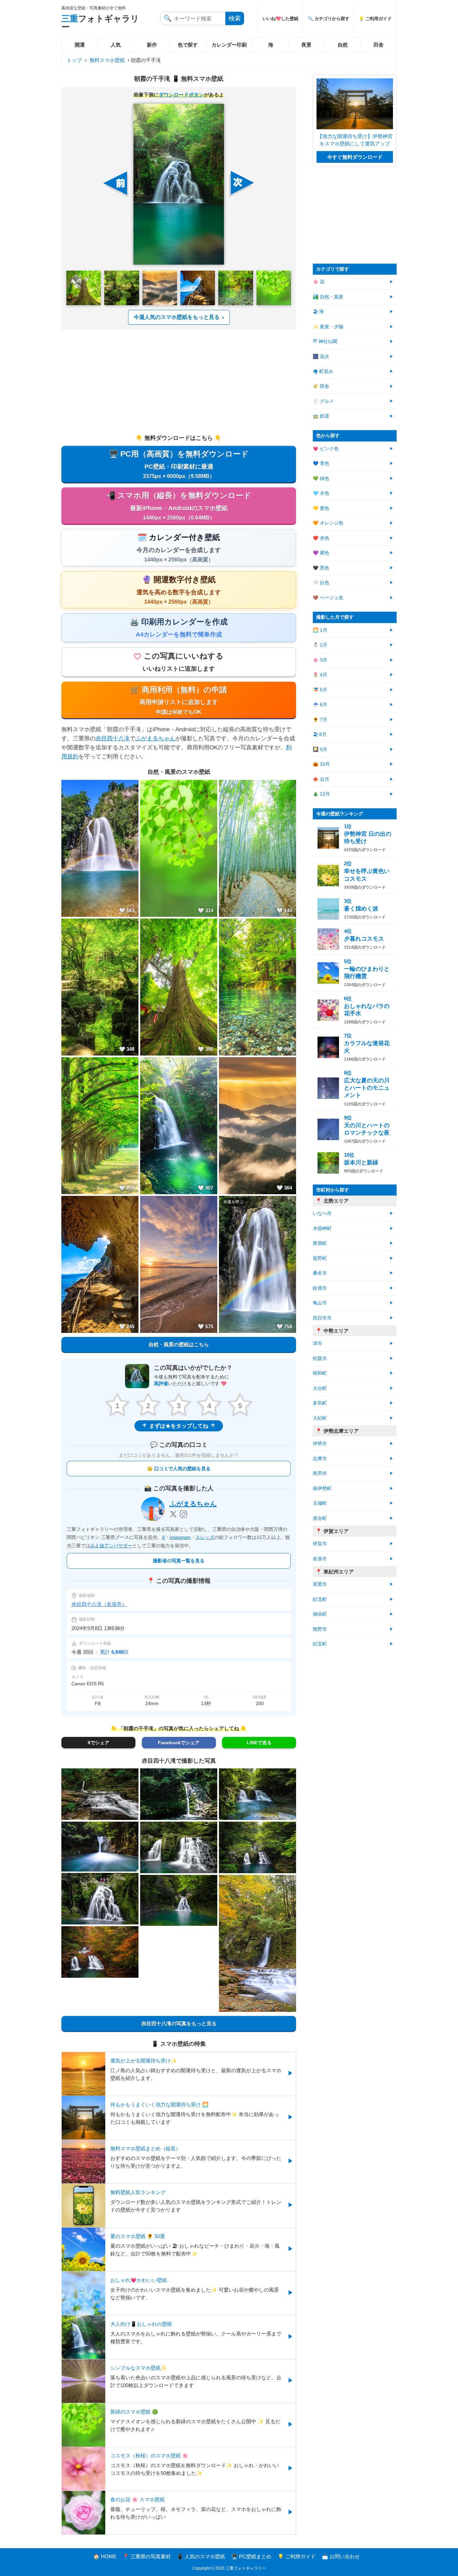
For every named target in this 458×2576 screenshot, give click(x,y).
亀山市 (320, 1303)
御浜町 (320, 1614)
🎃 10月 (321, 764)
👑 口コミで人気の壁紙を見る (179, 1469)
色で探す (188, 45)
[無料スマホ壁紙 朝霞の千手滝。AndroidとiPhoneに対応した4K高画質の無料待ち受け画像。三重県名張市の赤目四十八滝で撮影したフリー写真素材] (179, 184)
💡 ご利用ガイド (375, 19)
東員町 (320, 1243)
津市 (318, 1343)
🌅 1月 (320, 630)
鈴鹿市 (320, 1288)
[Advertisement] (179, 382)
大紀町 (320, 1418)
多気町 (320, 1403)
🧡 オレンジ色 (328, 523)
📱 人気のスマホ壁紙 (201, 2556)
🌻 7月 (320, 720)
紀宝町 (320, 1644)
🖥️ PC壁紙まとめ (251, 2556)
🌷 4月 (320, 675)
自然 (343, 45)
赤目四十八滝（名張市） (99, 1604)
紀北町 (320, 1599)
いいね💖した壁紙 (280, 19)
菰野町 (320, 1258)
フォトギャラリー (100, 23)
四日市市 (322, 1318)
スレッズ (205, 1537)
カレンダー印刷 (229, 45)
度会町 (320, 1518)
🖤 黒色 (321, 568)
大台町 (320, 1388)
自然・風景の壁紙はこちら (179, 1344)
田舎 (379, 45)
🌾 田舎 (321, 386)
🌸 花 (319, 282)
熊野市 (320, 1629)
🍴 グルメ (323, 401)
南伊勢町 (322, 1488)
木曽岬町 (322, 1229)
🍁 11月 (321, 779)
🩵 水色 (321, 493)
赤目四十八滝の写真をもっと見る (179, 2023)
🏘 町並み (323, 371)
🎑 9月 (320, 750)
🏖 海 (318, 312)
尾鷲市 (320, 1584)
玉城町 (320, 1503)
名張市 (320, 1559)
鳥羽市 (320, 1473)
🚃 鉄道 (321, 416)
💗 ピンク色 (326, 449)
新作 (152, 45)
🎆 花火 (321, 357)
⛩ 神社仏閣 (325, 342)
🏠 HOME (105, 2556)
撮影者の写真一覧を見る (179, 1561)
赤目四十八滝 (113, 738)
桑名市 (320, 1273)
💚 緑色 (321, 479)
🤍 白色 (321, 583)
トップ (74, 60)
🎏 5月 (320, 690)
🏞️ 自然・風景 (328, 297)
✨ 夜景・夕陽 (328, 327)
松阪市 (320, 1359)
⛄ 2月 (320, 645)
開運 (80, 45)
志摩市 (320, 1459)
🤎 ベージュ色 (328, 598)
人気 (116, 45)
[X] (173, 1514)
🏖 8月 (320, 734)
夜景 (306, 45)
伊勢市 (320, 1444)
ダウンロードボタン (181, 95)
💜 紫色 (321, 553)
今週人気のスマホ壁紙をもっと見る (177, 317)
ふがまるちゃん (155, 738)
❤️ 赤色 (321, 538)
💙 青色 (321, 463)
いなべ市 (322, 1213)
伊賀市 (320, 1544)
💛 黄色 (321, 508)
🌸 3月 (320, 660)
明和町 (320, 1373)
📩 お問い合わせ (341, 2556)
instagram (180, 1537)
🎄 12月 (321, 794)
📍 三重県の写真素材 (147, 2556)
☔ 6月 (320, 705)
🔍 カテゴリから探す (329, 19)
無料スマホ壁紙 (107, 60)
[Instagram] (183, 1514)
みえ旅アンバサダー (111, 1546)
